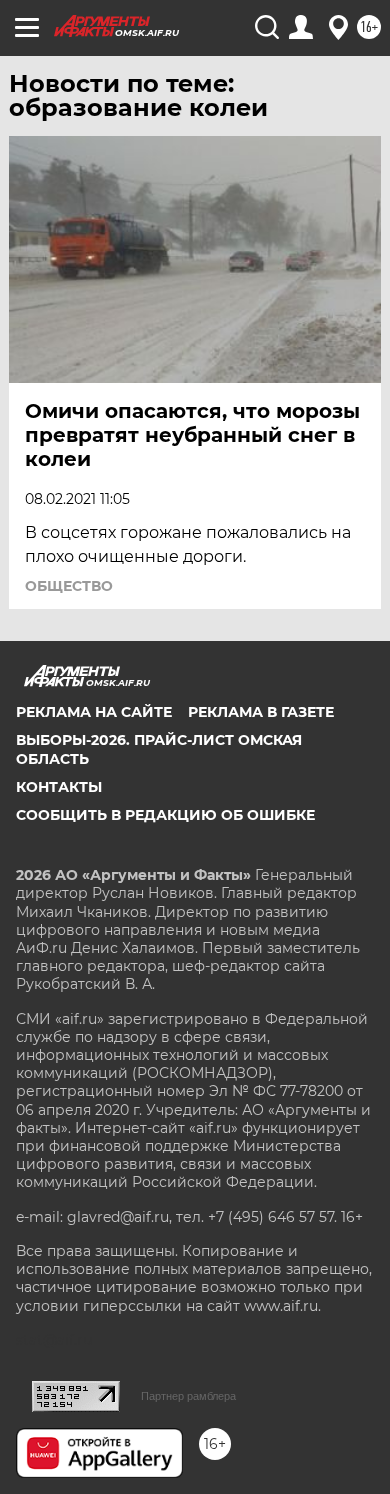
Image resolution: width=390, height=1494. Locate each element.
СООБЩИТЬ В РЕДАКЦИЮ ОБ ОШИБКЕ (165, 815)
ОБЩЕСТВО (69, 586)
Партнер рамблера (188, 1396)
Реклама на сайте (94, 712)
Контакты (59, 787)
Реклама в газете (261, 712)
